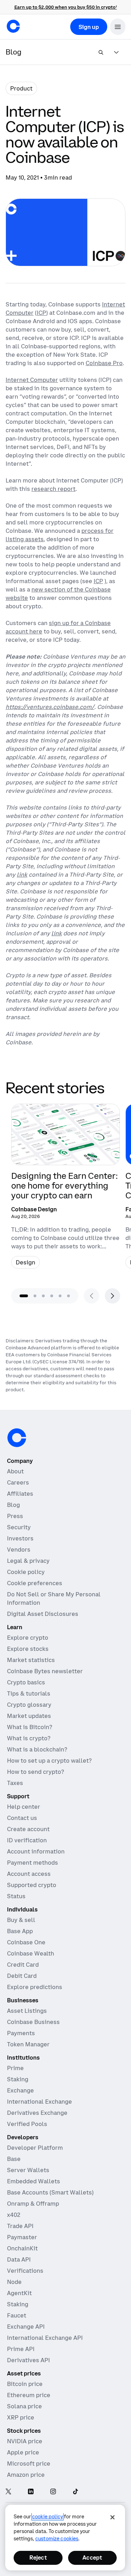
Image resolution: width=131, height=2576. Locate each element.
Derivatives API (28, 2360)
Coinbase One (26, 1942)
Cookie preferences (35, 1583)
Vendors (19, 1550)
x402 (14, 2215)
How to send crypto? (35, 1772)
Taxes (15, 1783)
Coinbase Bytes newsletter (45, 1671)
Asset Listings (27, 2011)
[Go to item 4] (52, 1296)
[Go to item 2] (35, 1296)
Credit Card (23, 1965)
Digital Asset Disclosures (43, 1614)
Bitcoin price (25, 2384)
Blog (13, 1505)
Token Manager (28, 2044)
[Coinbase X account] (8, 2492)
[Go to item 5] (60, 1296)
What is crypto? (29, 1738)
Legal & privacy (28, 1561)
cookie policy (48, 2517)
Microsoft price (29, 2463)
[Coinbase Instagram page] (53, 2492)
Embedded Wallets (34, 2181)
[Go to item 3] (43, 1296)
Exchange (20, 2090)
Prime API (21, 2349)
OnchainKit (22, 2248)
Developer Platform (35, 2148)
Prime (15, 2068)
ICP (41, 313)
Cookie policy (26, 1572)
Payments (21, 2033)
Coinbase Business (33, 2022)
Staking (18, 2079)
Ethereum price (29, 2395)
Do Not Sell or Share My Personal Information (54, 1598)
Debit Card (22, 1976)
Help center (24, 1807)
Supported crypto (32, 1885)
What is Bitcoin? (30, 1727)
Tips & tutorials (29, 1693)
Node (14, 2282)
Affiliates (20, 1494)
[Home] (13, 26)
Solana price (24, 2406)
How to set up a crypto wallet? (49, 1761)
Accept (92, 2557)
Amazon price (26, 2475)
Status (16, 1896)
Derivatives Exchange (37, 2113)
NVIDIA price (25, 2441)
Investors (20, 1538)
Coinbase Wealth (31, 1953)
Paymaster (22, 2237)
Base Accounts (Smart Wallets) (50, 2192)
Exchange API (26, 2327)
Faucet (17, 2315)
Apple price (23, 2452)
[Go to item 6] (68, 1296)
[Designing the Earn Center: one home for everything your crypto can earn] (65, 1189)
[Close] (112, 2517)
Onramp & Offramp (33, 2204)
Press (15, 1516)
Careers (18, 1482)
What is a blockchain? (37, 1749)
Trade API (20, 2226)
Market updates (29, 1716)
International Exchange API (45, 2338)
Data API (19, 2259)
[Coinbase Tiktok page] (75, 2492)
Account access (29, 1874)
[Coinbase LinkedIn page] (31, 2492)
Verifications (25, 2271)
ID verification (27, 1840)
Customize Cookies (57, 2539)
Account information (36, 1851)
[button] (118, 27)
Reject (38, 2557)
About (15, 1471)
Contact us (22, 1818)
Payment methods (32, 1863)
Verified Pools (27, 2124)
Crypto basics (26, 1682)
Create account (28, 1829)
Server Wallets (28, 2170)
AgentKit (19, 2293)
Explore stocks (28, 1649)
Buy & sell (21, 1920)
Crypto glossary (29, 1705)
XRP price (21, 2417)
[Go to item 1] (24, 1296)
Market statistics (31, 1660)
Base (14, 2159)
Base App (20, 1931)
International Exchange (39, 2102)
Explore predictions (35, 1987)
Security (19, 1527)
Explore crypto (28, 1638)
